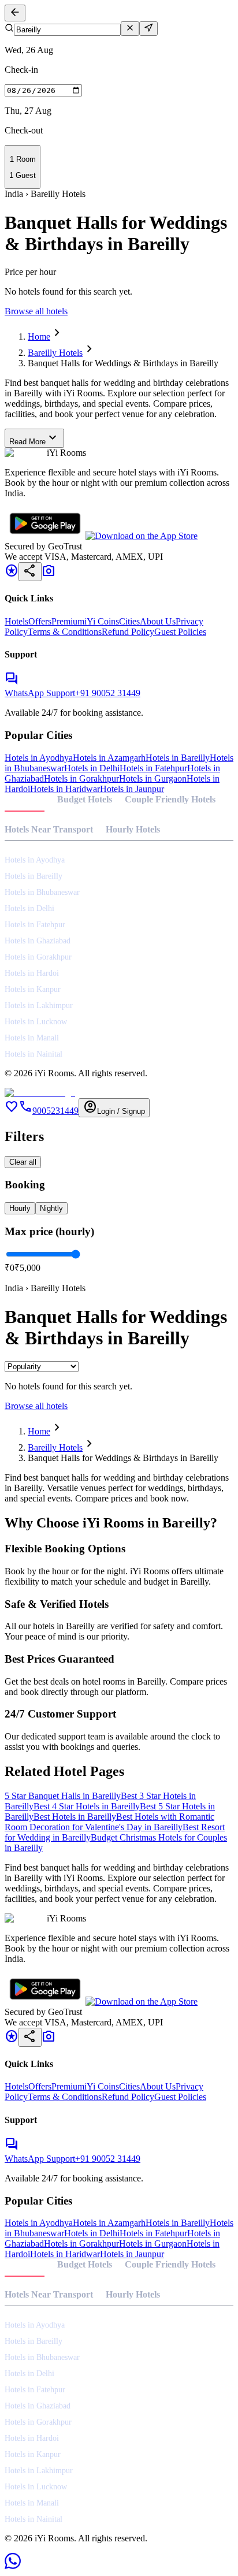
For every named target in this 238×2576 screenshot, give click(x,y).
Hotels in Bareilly (178, 758)
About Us (158, 621)
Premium (68, 621)
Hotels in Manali (32, 1038)
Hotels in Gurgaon (153, 778)
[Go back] (15, 13)
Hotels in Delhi (92, 768)
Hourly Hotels (133, 829)
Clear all (23, 1162)
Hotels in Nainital (34, 1054)
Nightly (51, 1208)
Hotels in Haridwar (65, 789)
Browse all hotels (36, 311)
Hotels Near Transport (49, 829)
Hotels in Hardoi (32, 973)
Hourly (20, 1208)
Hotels (16, 621)
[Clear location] (130, 29)
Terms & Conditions (65, 632)
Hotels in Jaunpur (132, 789)
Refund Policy (128, 632)
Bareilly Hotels (55, 353)
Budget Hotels (85, 799)
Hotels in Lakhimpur (39, 1006)
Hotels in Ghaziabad (38, 941)
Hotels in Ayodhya (39, 758)
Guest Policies (180, 632)
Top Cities (25, 799)
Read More (34, 438)
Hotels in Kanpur (33, 989)
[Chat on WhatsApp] (13, 2566)
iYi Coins (102, 621)
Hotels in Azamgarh (109, 758)
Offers (40, 621)
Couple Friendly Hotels (170, 799)
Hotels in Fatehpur (153, 768)
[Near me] (148, 29)
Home (39, 337)
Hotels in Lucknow (36, 1022)
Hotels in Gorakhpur (81, 778)
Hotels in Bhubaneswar (42, 892)
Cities (129, 621)
